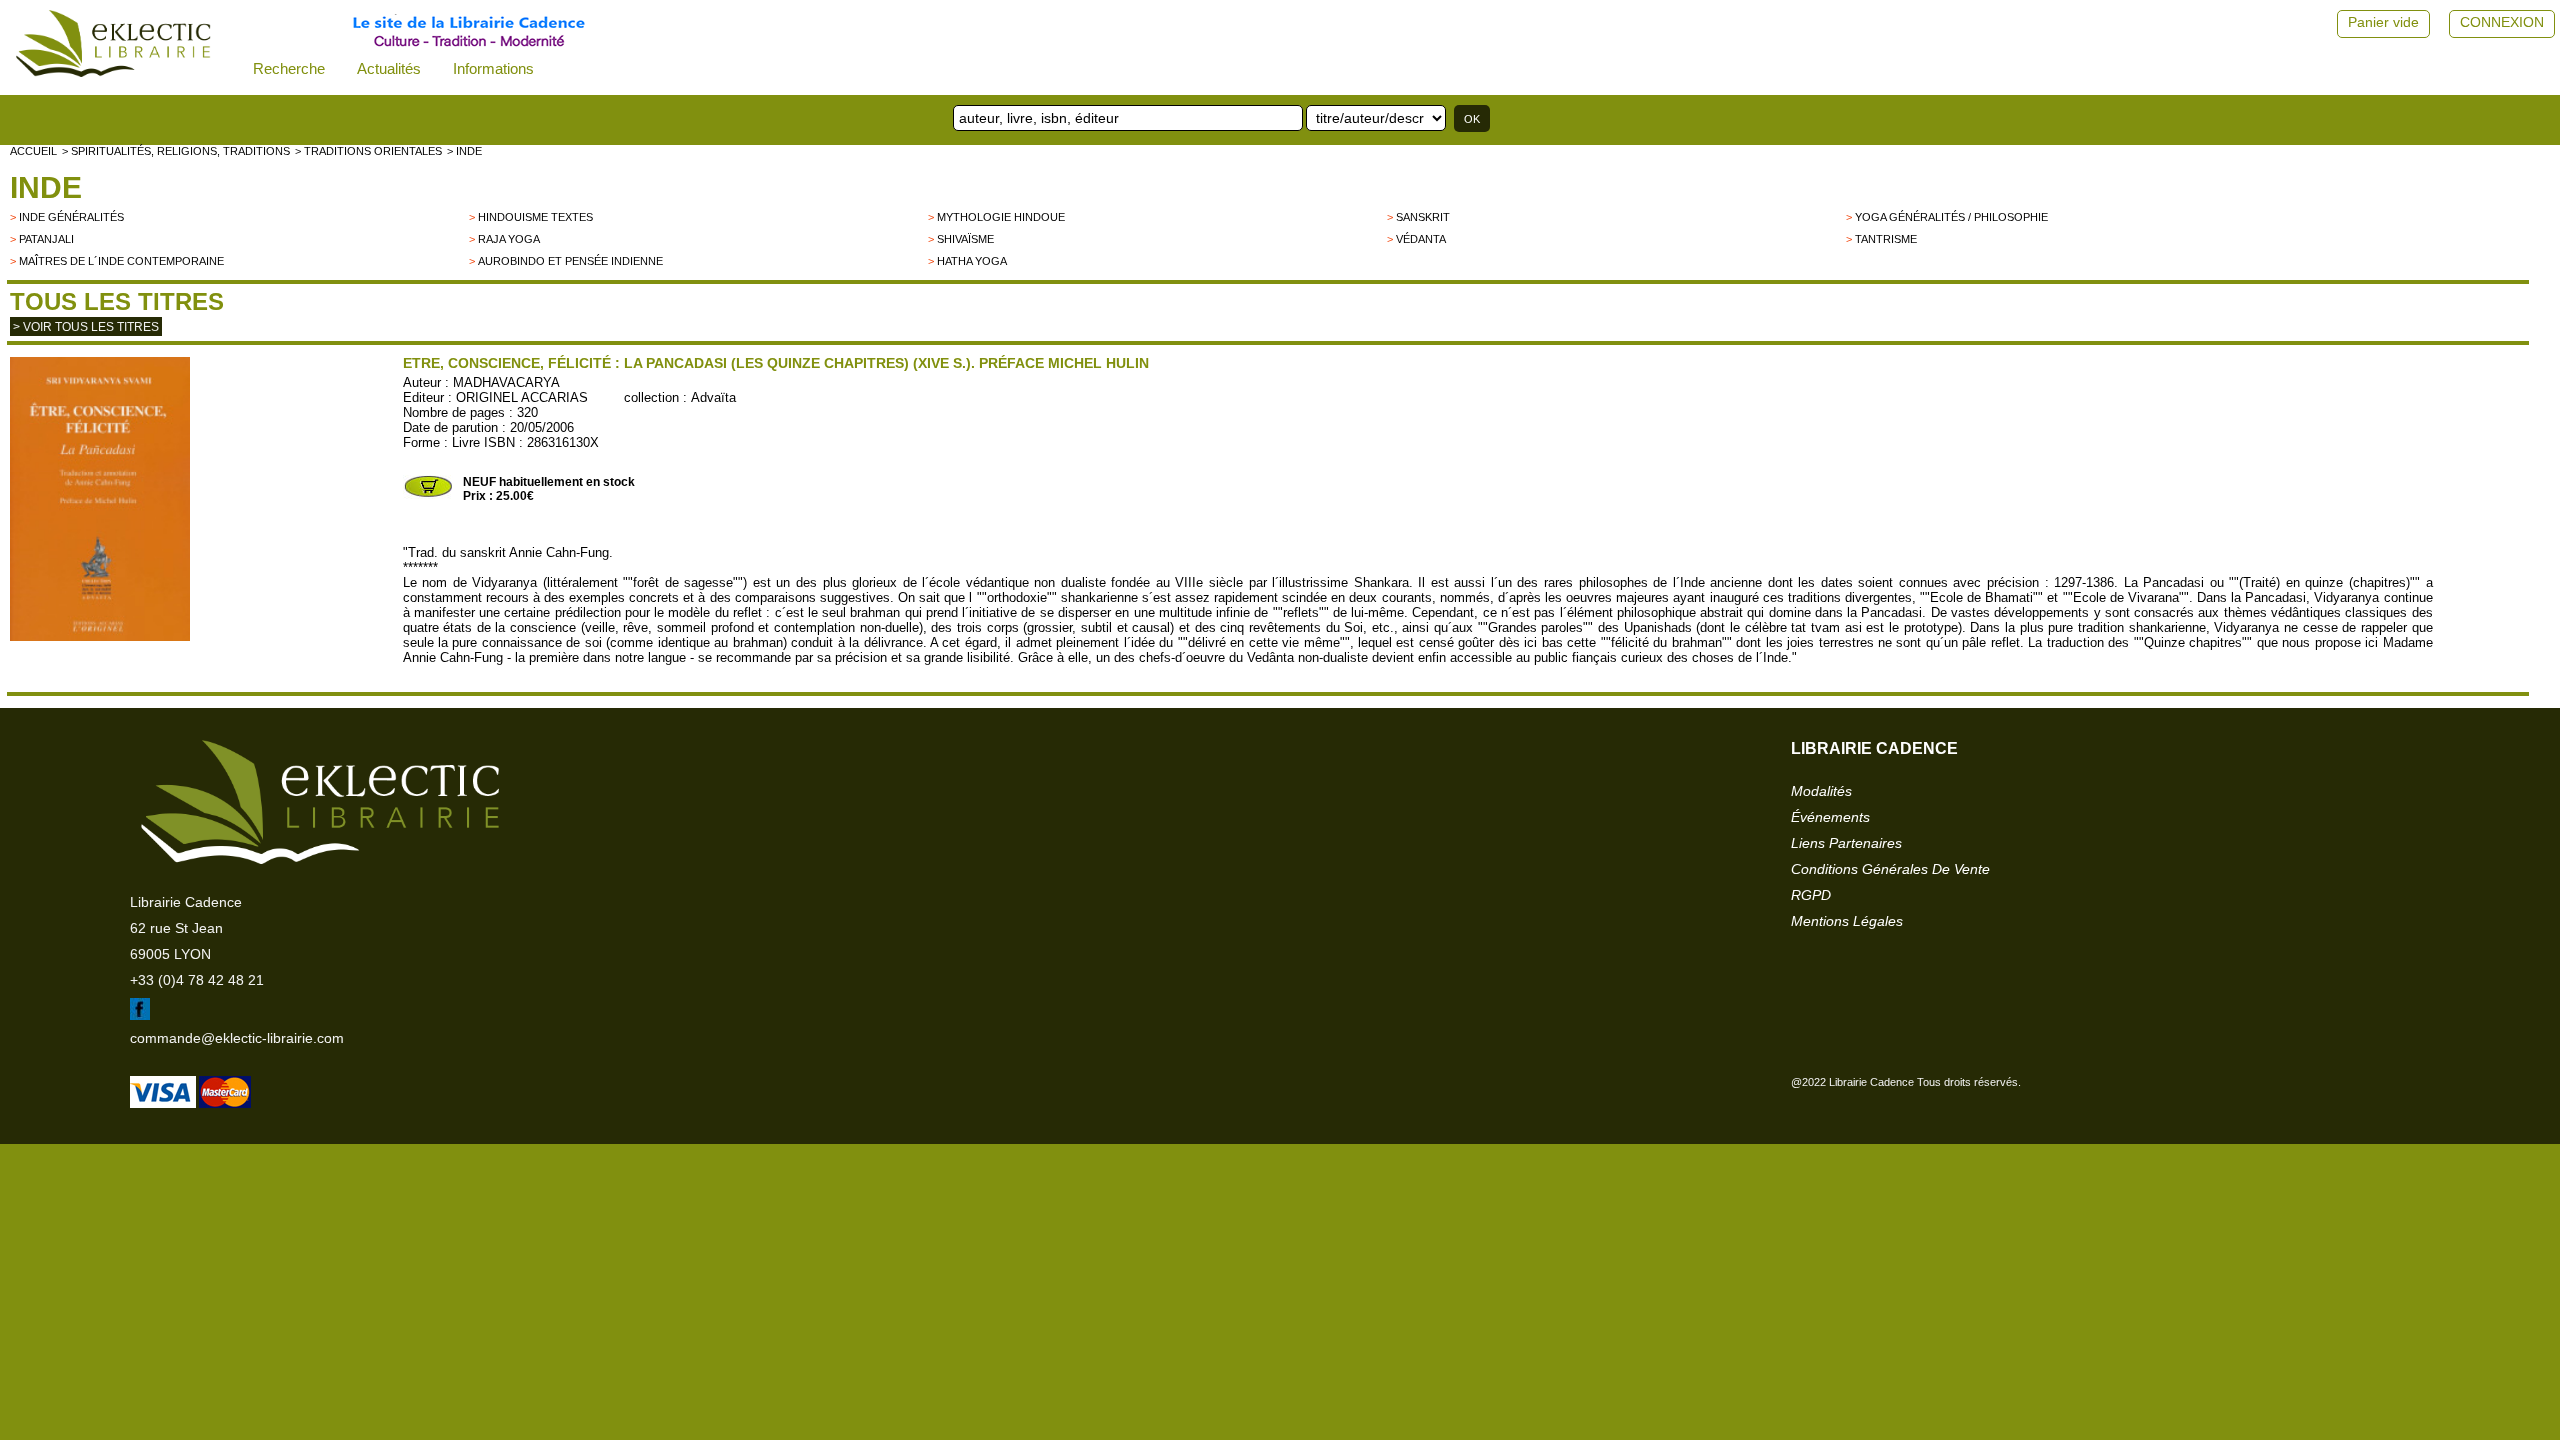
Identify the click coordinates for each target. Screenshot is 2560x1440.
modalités (1821, 791)
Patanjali (46, 239)
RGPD (1811, 895)
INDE (46, 187)
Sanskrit (1423, 217)
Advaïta (713, 397)
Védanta (1421, 239)
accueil (33, 151)
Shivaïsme (965, 239)
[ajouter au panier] (428, 495)
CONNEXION (2502, 22)
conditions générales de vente (1890, 869)
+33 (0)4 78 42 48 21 (197, 980)
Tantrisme (1886, 239)
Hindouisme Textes (535, 217)
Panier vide (2383, 22)
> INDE (464, 151)
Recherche (289, 68)
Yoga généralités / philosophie (1951, 217)
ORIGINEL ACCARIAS (522, 397)
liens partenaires (1846, 843)
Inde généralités (71, 217)
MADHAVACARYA (506, 382)
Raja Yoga (509, 239)
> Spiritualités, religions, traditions (176, 151)
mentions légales (1847, 921)
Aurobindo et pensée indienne (570, 261)
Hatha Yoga (972, 261)
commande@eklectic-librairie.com (237, 1038)
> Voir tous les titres (86, 327)
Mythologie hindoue (1001, 217)
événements (1830, 817)
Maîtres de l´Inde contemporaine (121, 261)
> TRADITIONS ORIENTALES (368, 151)
